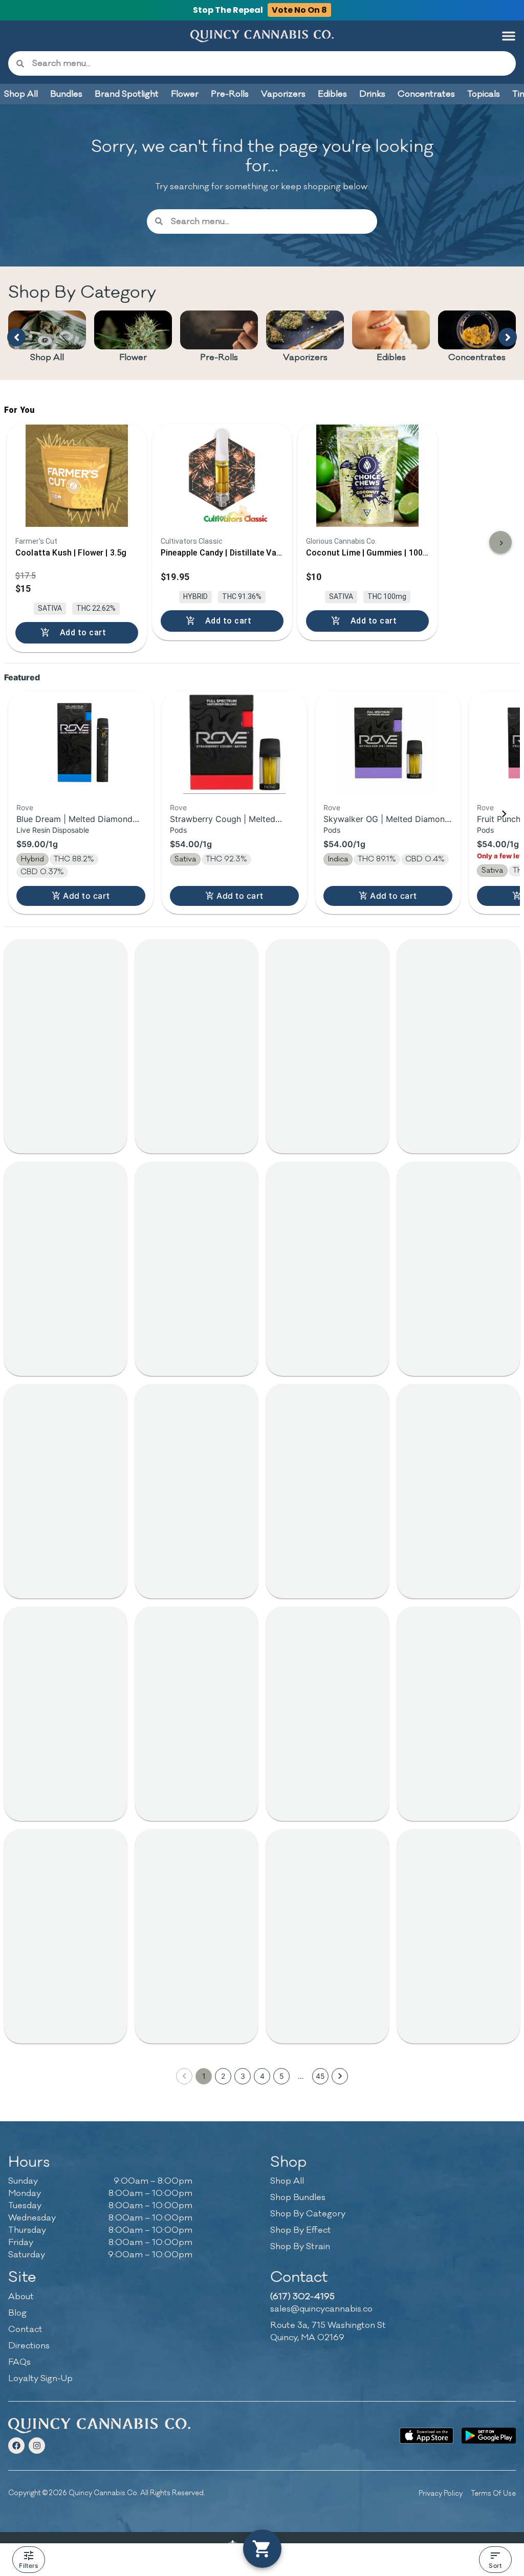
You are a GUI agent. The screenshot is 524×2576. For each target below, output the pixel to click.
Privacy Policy (441, 2493)
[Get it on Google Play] (489, 2436)
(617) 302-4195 (302, 2297)
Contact (25, 2329)
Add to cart (86, 896)
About (21, 2297)
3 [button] (243, 2076)
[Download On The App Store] (427, 2436)
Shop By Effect (301, 2230)
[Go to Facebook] (16, 2446)
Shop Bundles (298, 2197)
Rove (25, 807)
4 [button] (262, 2076)
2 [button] (223, 2076)
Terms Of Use (493, 2493)
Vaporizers (305, 358)
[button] (509, 36)
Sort (495, 2566)
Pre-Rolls (219, 358)
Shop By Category (308, 2214)
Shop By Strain (300, 2247)
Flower (133, 358)
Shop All (47, 358)
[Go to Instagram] (37, 2446)
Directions (29, 2346)
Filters (28, 2566)
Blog (17, 2313)
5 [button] (282, 2076)
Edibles (391, 358)
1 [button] (204, 2076)
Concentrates (477, 358)
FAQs (19, 2362)
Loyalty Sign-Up (40, 2379)
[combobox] (270, 63)
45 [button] (320, 2076)
